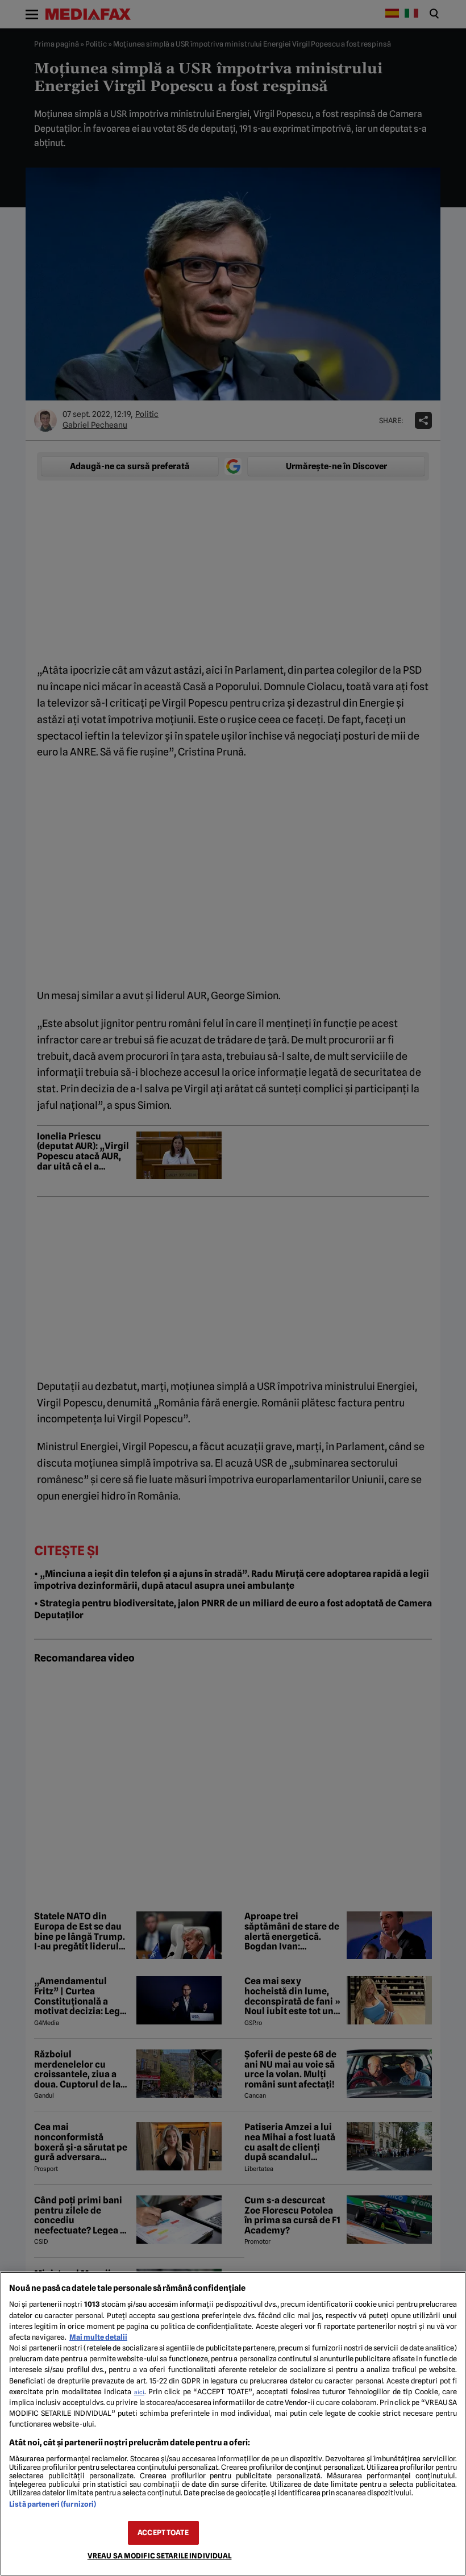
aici (139, 2392)
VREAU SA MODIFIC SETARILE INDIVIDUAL (160, 2556)
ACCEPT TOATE (163, 2533)
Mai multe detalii (98, 2337)
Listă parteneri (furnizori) (53, 2504)
